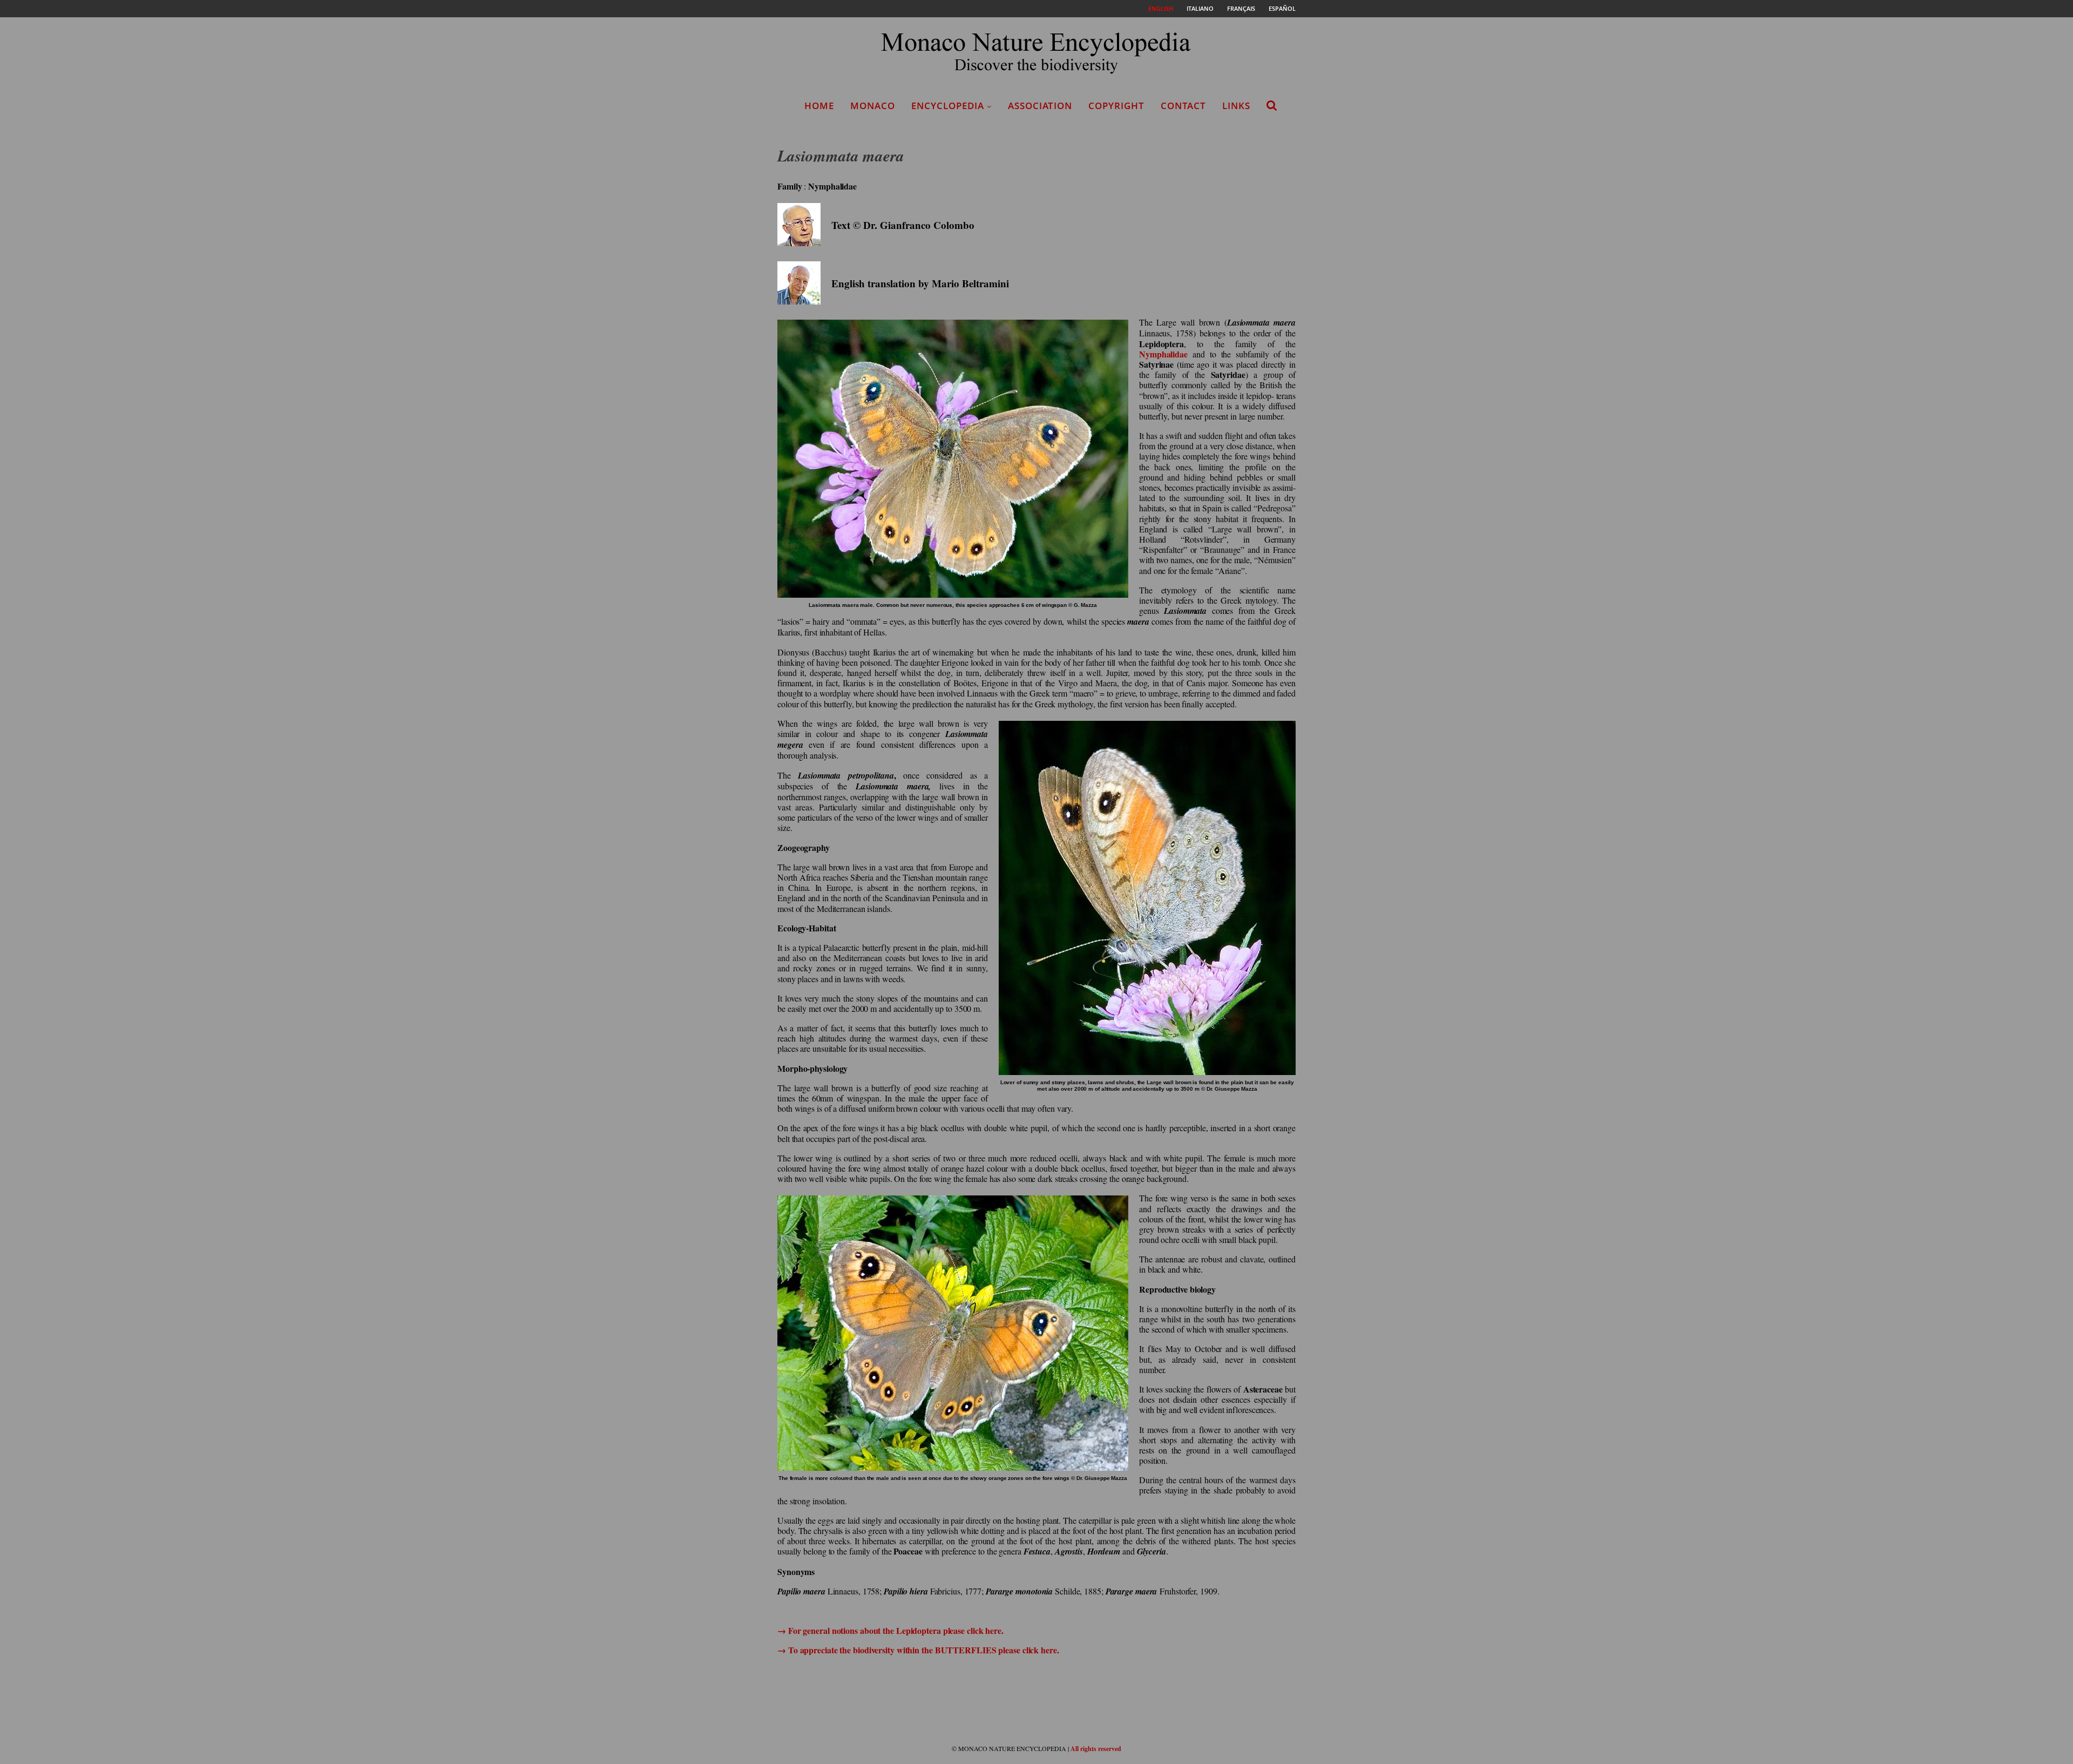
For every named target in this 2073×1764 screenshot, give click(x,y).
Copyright (1116, 106)
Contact (1183, 106)
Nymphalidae (1163, 354)
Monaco (873, 106)
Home (819, 106)
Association (1040, 106)
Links (1236, 106)
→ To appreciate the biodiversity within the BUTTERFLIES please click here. (918, 1650)
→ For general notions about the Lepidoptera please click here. (890, 1630)
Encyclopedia (948, 106)
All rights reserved (1096, 1749)
